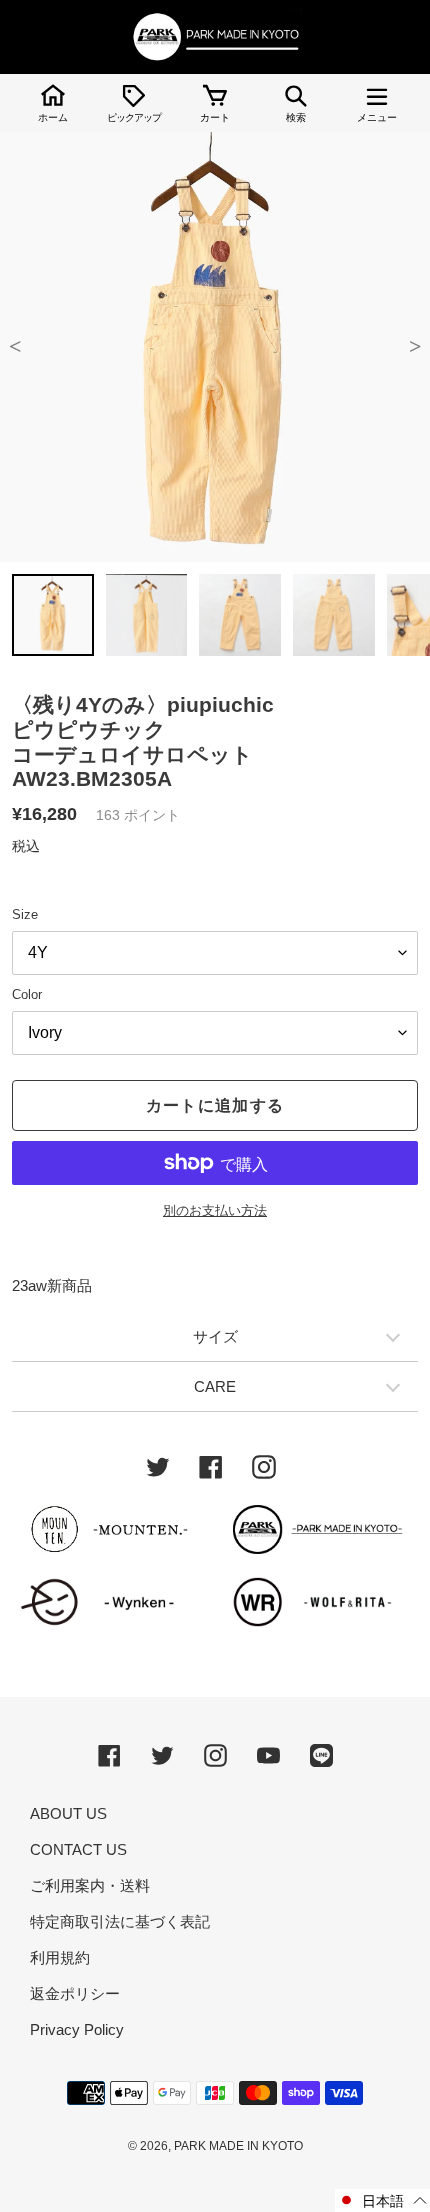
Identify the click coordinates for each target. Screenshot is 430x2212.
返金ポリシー (75, 1993)
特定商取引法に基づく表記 (120, 1921)
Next (415, 347)
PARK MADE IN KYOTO (238, 2146)
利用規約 (60, 1957)
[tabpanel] (215, 347)
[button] (382, 2200)
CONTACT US (78, 1849)
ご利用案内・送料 (90, 1885)
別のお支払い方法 (215, 1210)
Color (27, 994)
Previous (15, 347)
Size (25, 914)
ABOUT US (68, 1813)
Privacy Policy (77, 2029)
